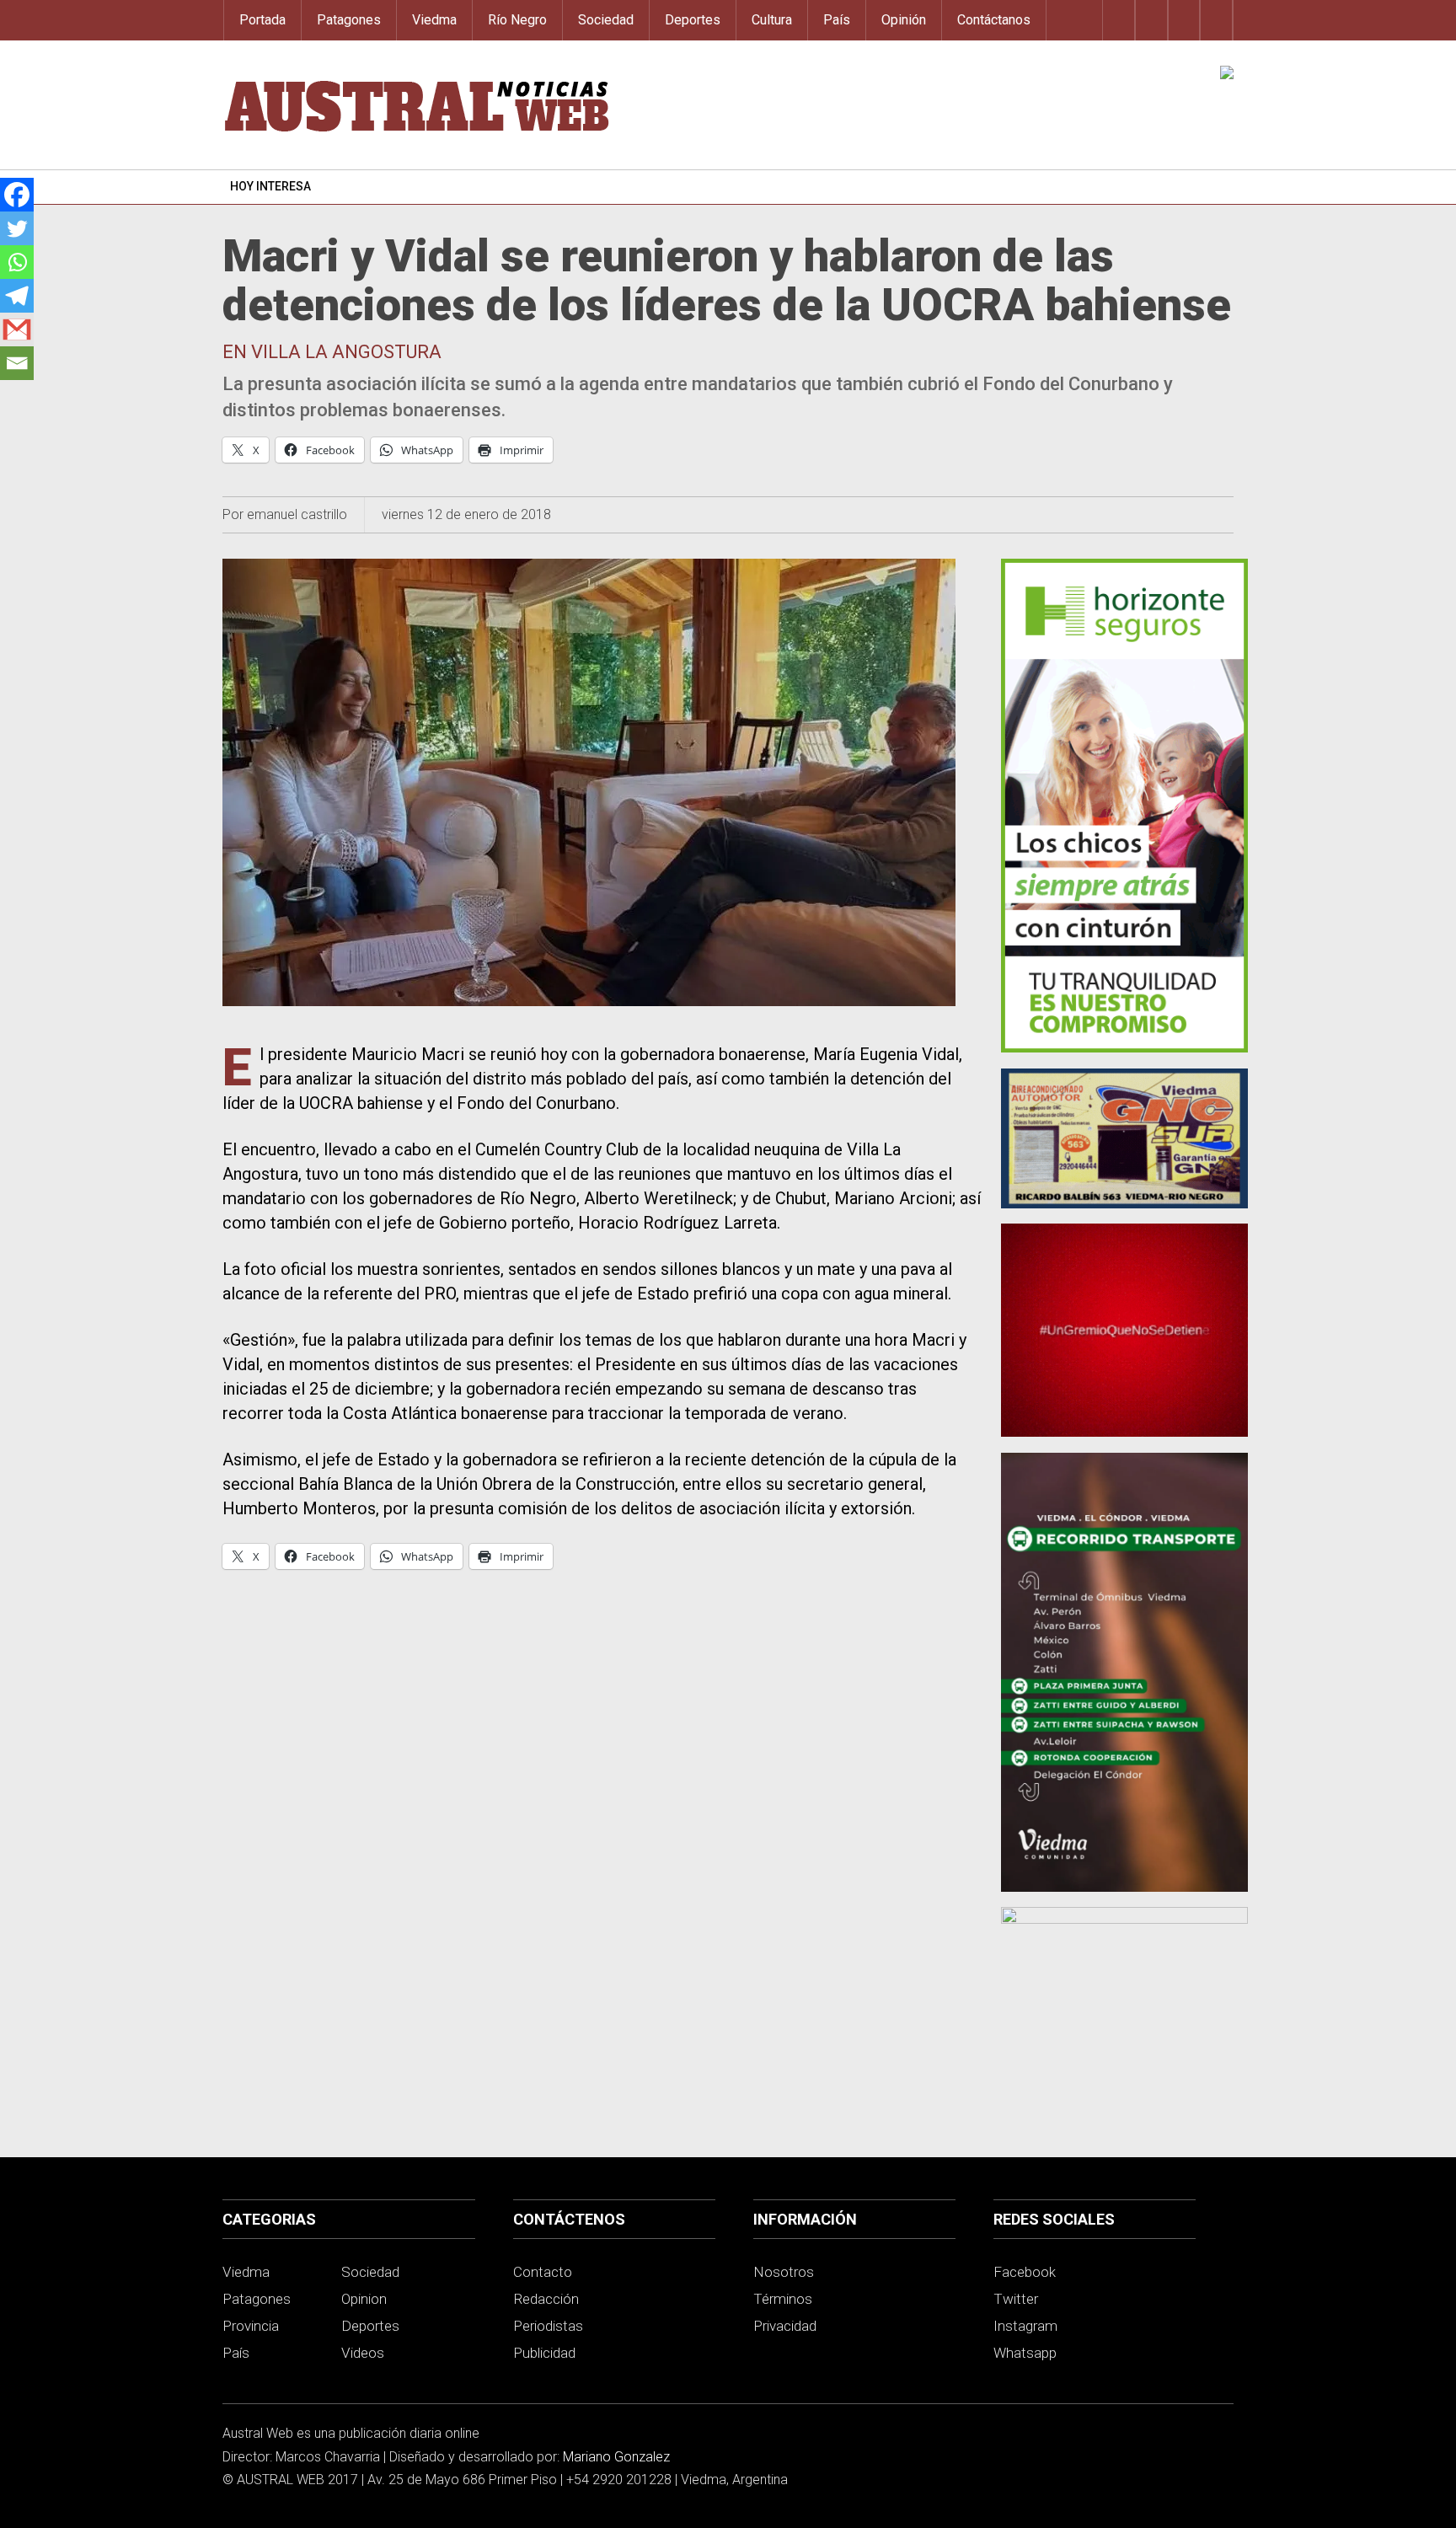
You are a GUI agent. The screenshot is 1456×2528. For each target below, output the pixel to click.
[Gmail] (17, 329)
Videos (363, 2353)
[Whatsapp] (17, 262)
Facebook (1025, 2272)
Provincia (251, 2326)
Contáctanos (994, 20)
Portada (262, 20)
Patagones (349, 20)
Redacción (546, 2299)
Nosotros (784, 2272)
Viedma (434, 20)
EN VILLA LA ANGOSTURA (332, 352)
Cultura (772, 20)
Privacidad (785, 2326)
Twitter (1016, 2299)
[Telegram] (17, 296)
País (837, 20)
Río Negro (517, 20)
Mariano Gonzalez (616, 2457)
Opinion (364, 2299)
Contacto (543, 2272)
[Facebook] (17, 195)
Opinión (904, 20)
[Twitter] (17, 228)
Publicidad (544, 2353)
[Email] (17, 363)
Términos (783, 2299)
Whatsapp (1025, 2353)
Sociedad (606, 20)
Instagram (1025, 2326)
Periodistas (548, 2326)
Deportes (693, 20)
